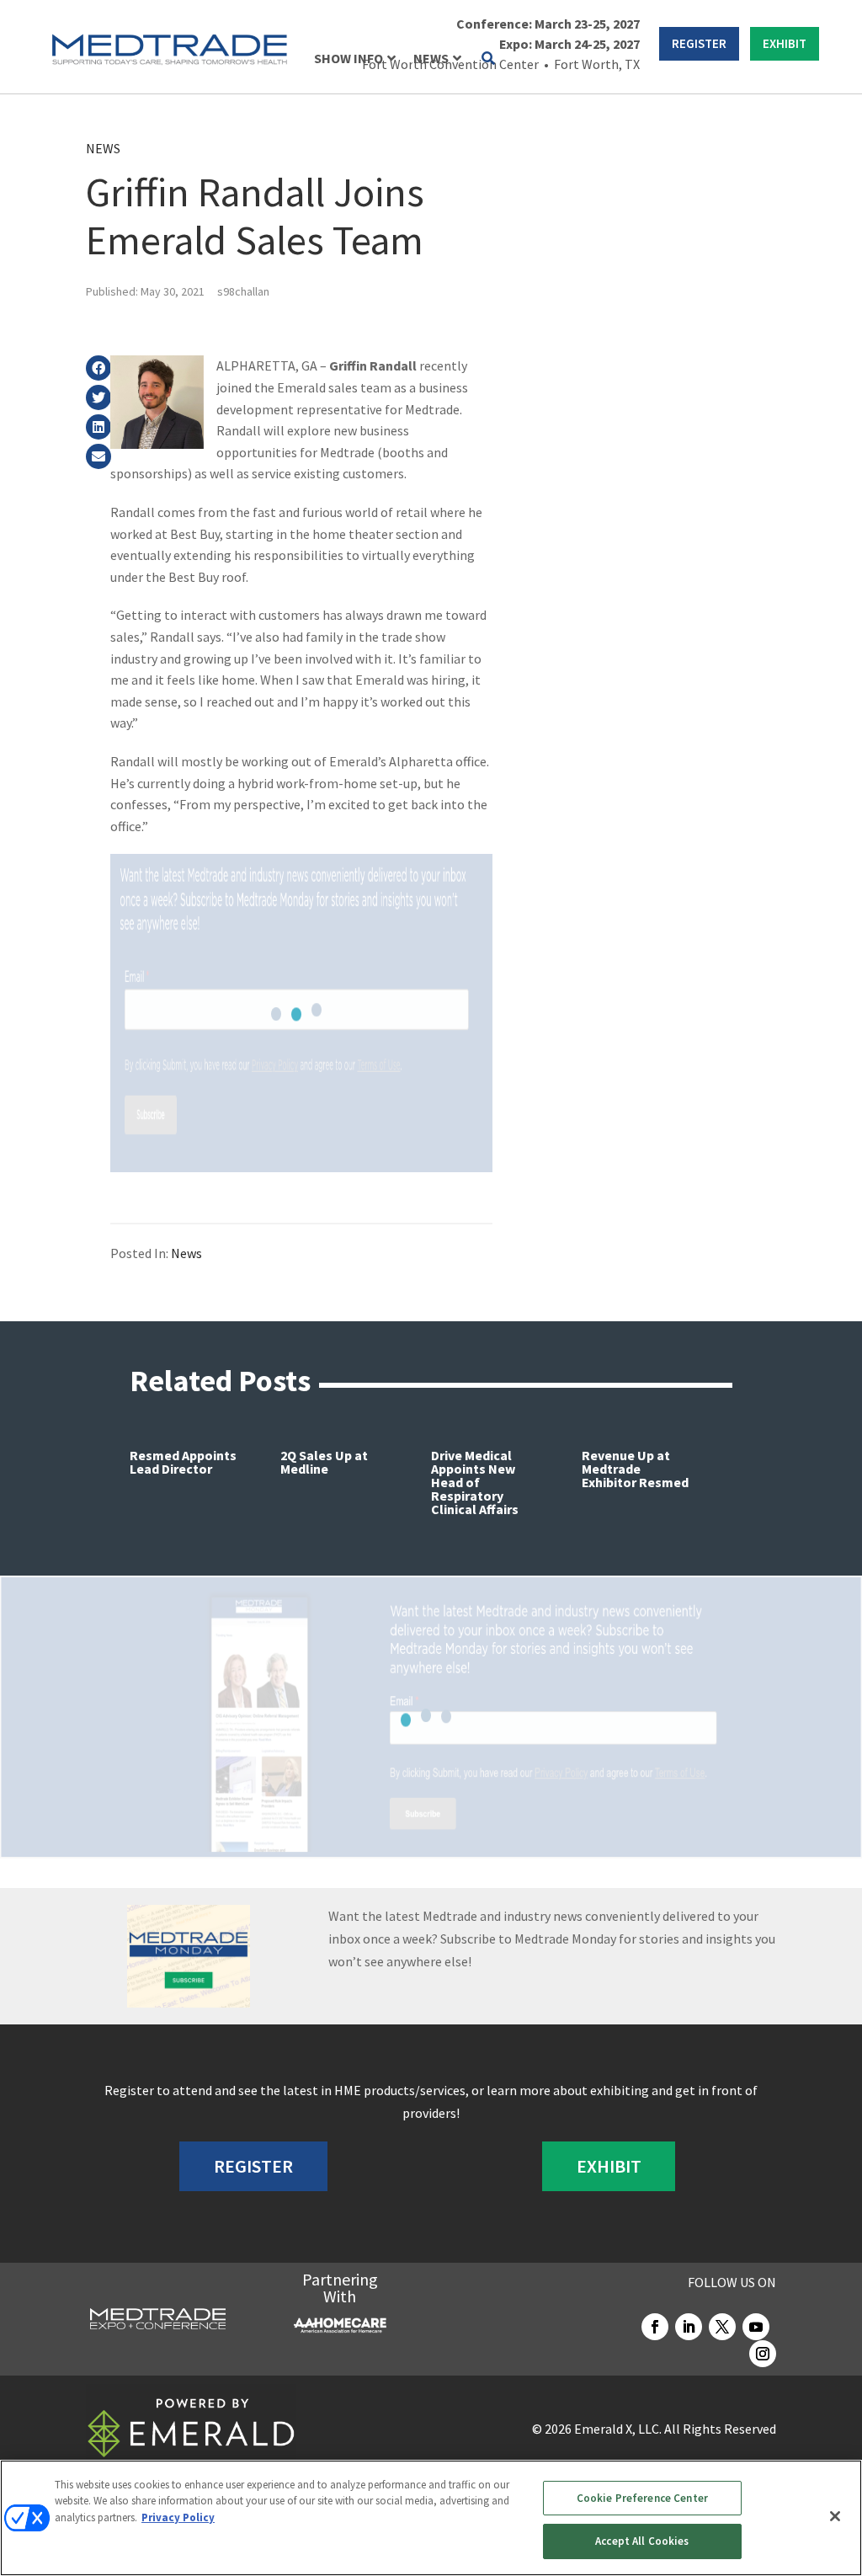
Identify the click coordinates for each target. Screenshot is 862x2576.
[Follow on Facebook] (655, 2327)
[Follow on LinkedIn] (689, 2327)
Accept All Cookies (642, 2541)
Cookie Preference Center (642, 2498)
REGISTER (699, 43)
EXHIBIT (785, 43)
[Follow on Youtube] (756, 2327)
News (103, 148)
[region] (431, 2518)
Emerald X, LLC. (618, 2429)
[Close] (835, 2516)
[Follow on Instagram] (763, 2354)
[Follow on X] (722, 2327)
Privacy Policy (178, 2517)
